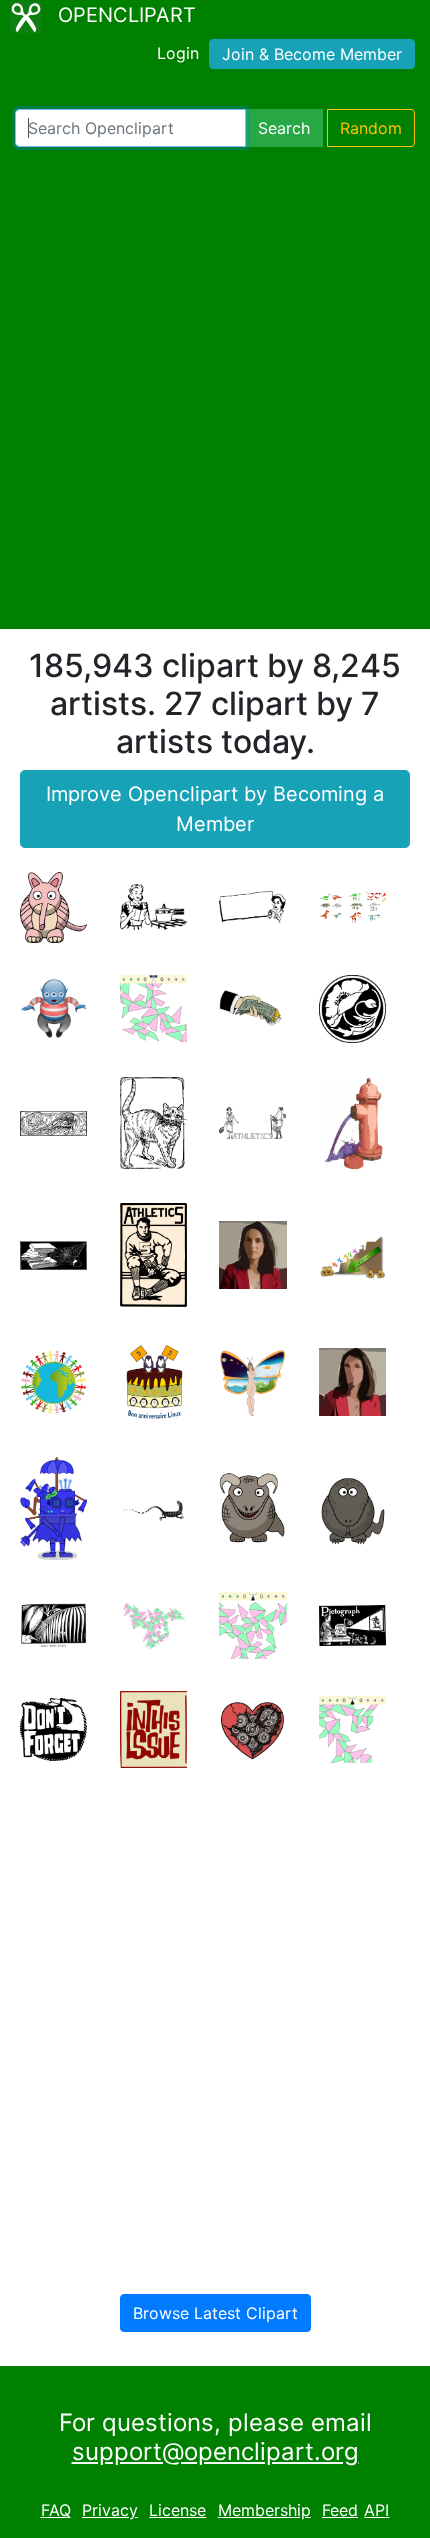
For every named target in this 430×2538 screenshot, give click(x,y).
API (376, 2510)
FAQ (56, 2510)
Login (178, 53)
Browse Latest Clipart (215, 2313)
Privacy (110, 2510)
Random (371, 128)
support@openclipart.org (215, 2451)
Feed (340, 2510)
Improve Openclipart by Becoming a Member (215, 809)
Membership (264, 2510)
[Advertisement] (215, 388)
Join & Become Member (312, 54)
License (177, 2510)
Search (284, 128)
